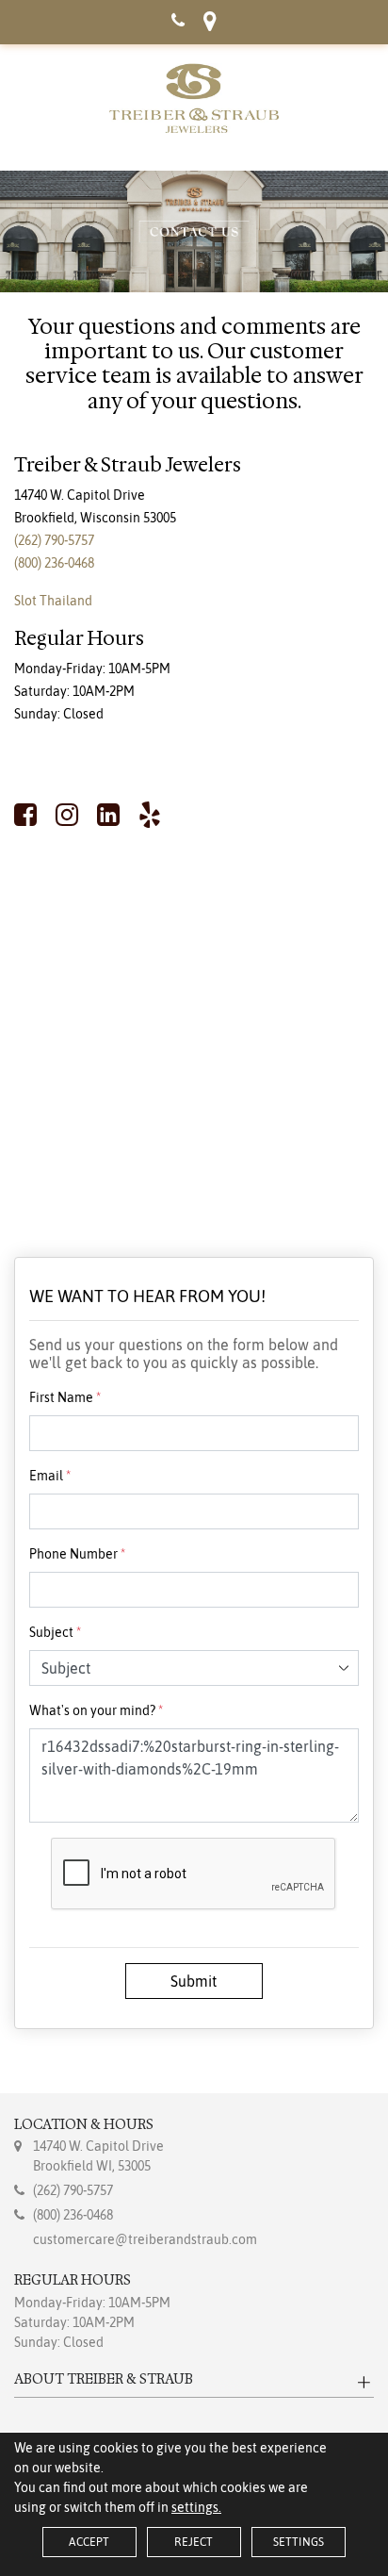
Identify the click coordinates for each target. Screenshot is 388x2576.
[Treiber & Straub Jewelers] (194, 98)
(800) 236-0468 (54, 563)
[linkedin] (108, 815)
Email (50, 1476)
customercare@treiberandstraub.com (145, 2239)
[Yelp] (150, 815)
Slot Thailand (53, 601)
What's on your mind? (96, 1710)
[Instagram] (67, 815)
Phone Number (77, 1554)
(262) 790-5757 (54, 540)
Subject (55, 1632)
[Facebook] (30, 815)
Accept (89, 2542)
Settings (299, 2542)
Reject (194, 2542)
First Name (65, 1397)
